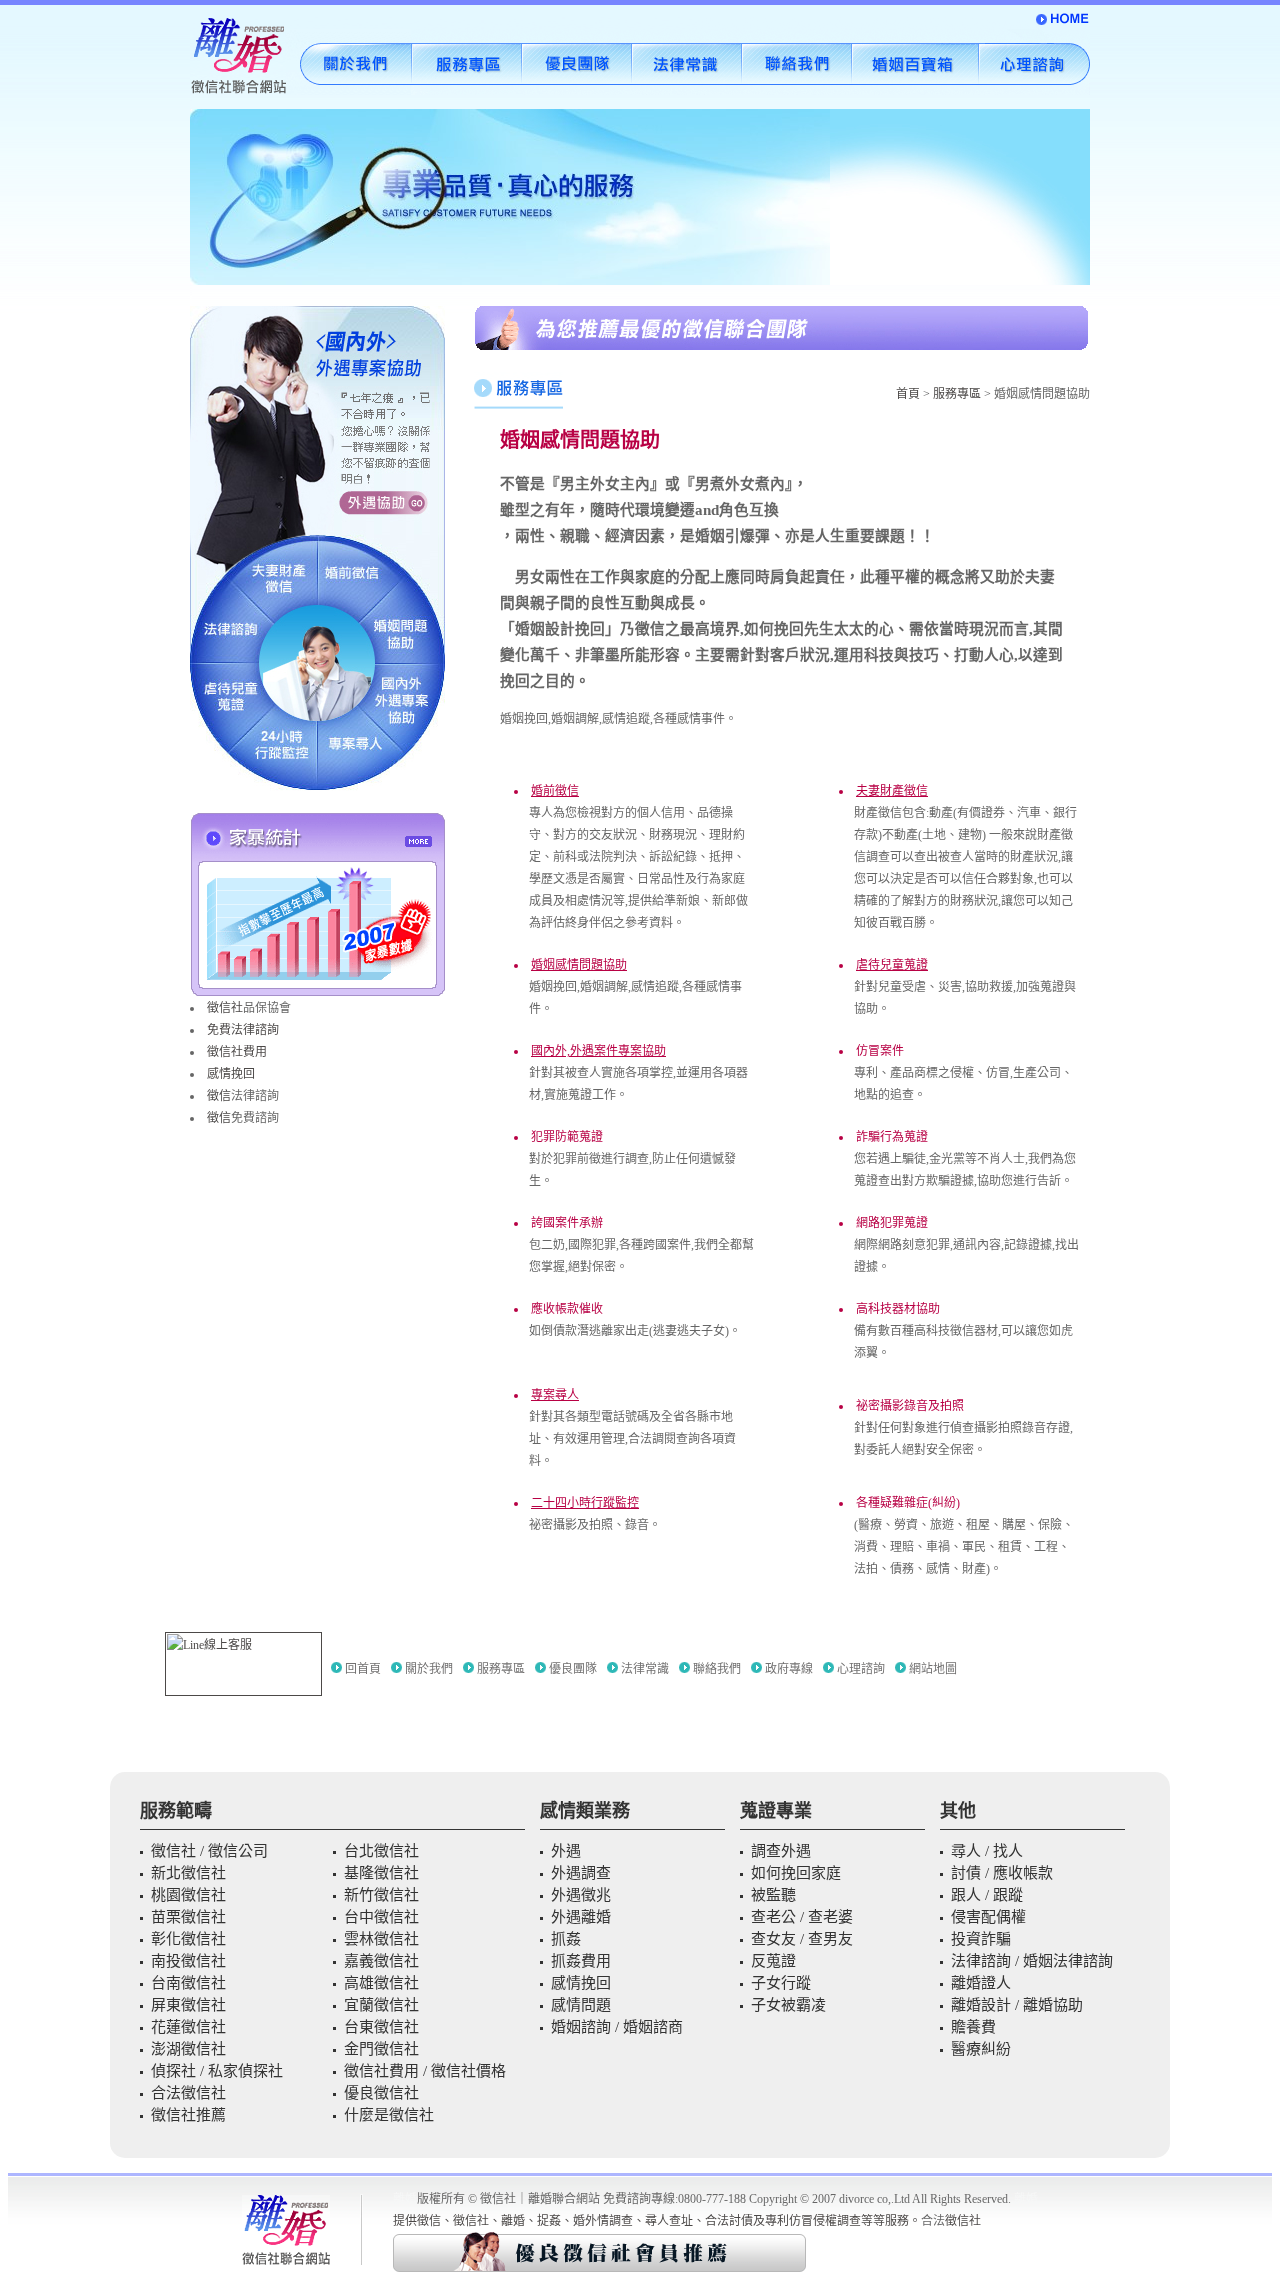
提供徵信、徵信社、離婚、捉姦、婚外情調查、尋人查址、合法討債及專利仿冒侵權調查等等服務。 (657, 2221)
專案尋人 (555, 1395)
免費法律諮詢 (243, 1030)
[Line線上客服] (243, 1664)
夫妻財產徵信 (892, 791)
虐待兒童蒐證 (892, 965)
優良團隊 (573, 1669)
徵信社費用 (237, 1052)
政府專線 (789, 1669)
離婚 (405, 2199)
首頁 (908, 394)
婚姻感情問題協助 (579, 965)
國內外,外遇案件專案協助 (598, 1051)
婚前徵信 (555, 791)
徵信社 (225, 1008)
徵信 (219, 1096)
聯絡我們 (717, 1669)
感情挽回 (231, 1074)
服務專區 (958, 394)
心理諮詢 (861, 1669)
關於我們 (429, 1669)
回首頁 (363, 1669)
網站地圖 (933, 1669)
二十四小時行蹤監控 (585, 1503)
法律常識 (645, 1669)
